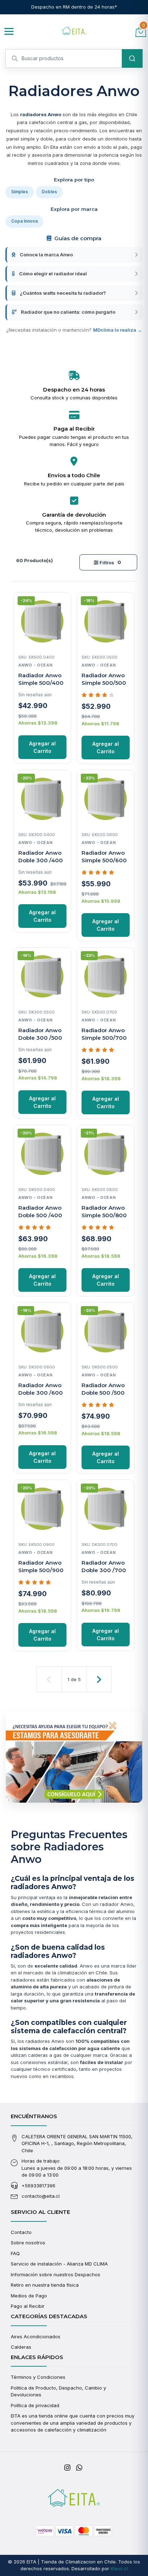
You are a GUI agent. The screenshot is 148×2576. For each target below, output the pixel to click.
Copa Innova (24, 221)
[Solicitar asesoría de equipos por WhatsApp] (74, 1757)
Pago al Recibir (28, 2306)
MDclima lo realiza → (117, 330)
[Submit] (132, 58)
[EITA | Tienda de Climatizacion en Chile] (74, 32)
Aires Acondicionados (36, 2337)
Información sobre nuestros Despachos (55, 2274)
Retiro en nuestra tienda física (45, 2285)
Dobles (49, 192)
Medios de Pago (29, 2296)
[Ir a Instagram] (67, 2468)
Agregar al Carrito (42, 747)
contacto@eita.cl (41, 2196)
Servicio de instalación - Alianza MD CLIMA (59, 2264)
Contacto (21, 2232)
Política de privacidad (35, 2405)
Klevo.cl (119, 2568)
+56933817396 (38, 2186)
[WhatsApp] (79, 2468)
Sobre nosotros (28, 2243)
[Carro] (141, 31)
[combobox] (74, 58)
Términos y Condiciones (38, 2377)
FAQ (15, 2253)
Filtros (110, 562)
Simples (20, 192)
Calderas (21, 2347)
